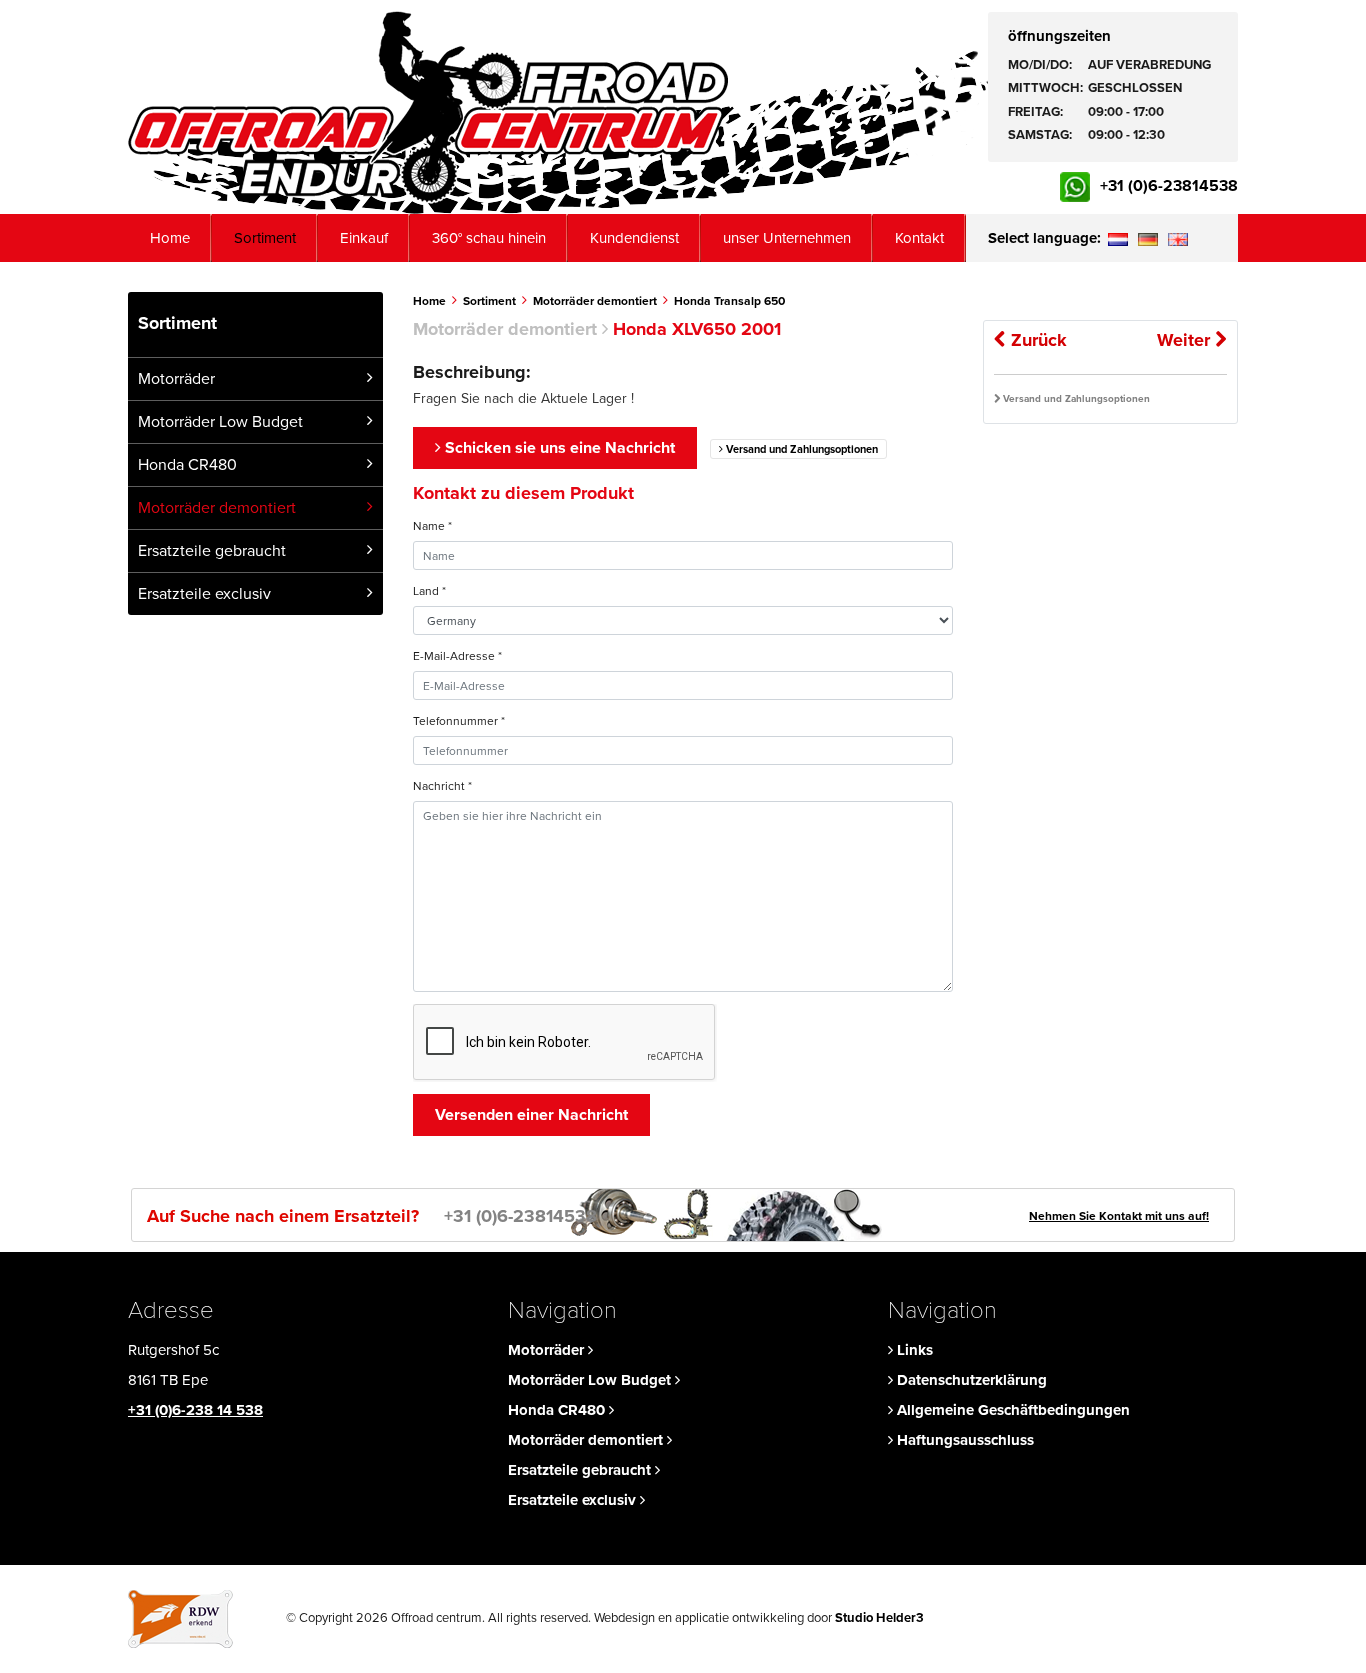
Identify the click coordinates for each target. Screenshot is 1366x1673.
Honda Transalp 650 (729, 301)
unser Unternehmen (787, 238)
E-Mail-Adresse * (457, 656)
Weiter (1186, 340)
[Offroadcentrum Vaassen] (428, 107)
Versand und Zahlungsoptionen (800, 449)
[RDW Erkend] (180, 1618)
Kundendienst (634, 238)
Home (170, 238)
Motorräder (176, 379)
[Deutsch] (1147, 238)
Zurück (1036, 340)
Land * (429, 591)
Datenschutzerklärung (970, 1380)
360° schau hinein (489, 238)
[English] (1177, 238)
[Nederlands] (1117, 238)
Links (913, 1350)
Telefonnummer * (459, 721)
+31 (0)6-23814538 (1169, 186)
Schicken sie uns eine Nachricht (558, 448)
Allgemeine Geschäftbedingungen (1011, 1410)
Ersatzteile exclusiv (204, 594)
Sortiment (265, 238)
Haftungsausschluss (963, 1440)
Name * (432, 526)
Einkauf (364, 238)
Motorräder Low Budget (220, 422)
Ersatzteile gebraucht (212, 551)
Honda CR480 (187, 465)
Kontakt (919, 238)
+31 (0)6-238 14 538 (195, 1410)
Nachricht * (442, 786)
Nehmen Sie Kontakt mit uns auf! (1119, 1216)
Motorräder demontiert (217, 508)
